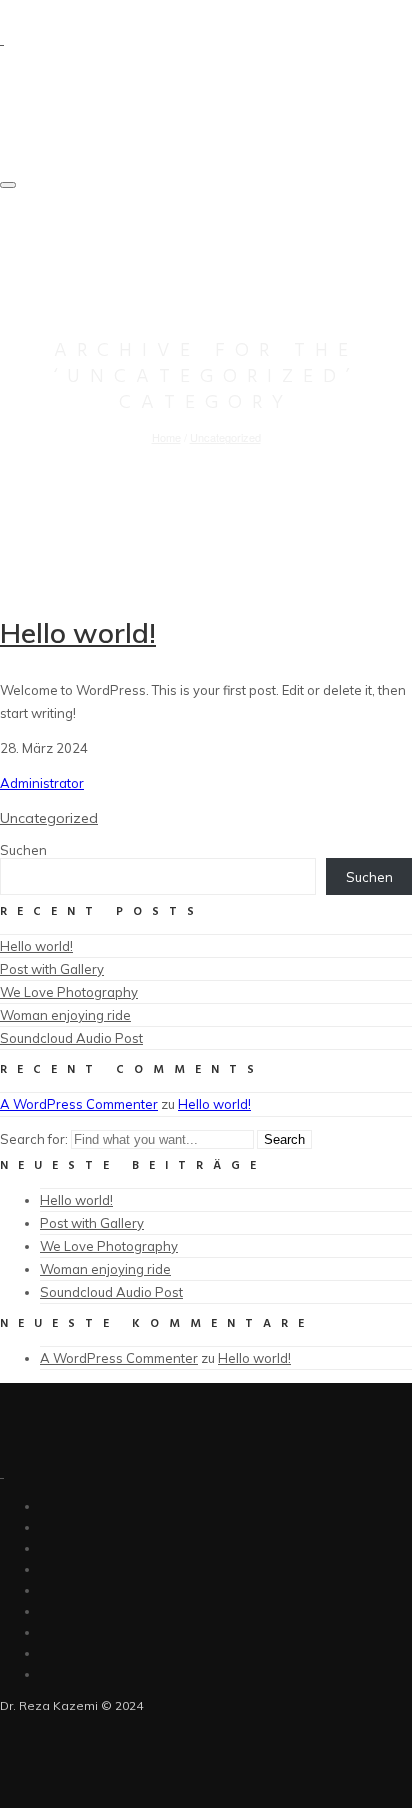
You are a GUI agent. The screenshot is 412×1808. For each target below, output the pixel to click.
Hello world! (78, 632)
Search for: (34, 1139)
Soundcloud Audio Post (71, 1038)
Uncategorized (225, 437)
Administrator (42, 783)
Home (166, 437)
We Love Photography (69, 992)
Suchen (23, 850)
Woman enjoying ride (65, 1015)
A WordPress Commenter (79, 1104)
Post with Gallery (52, 969)
